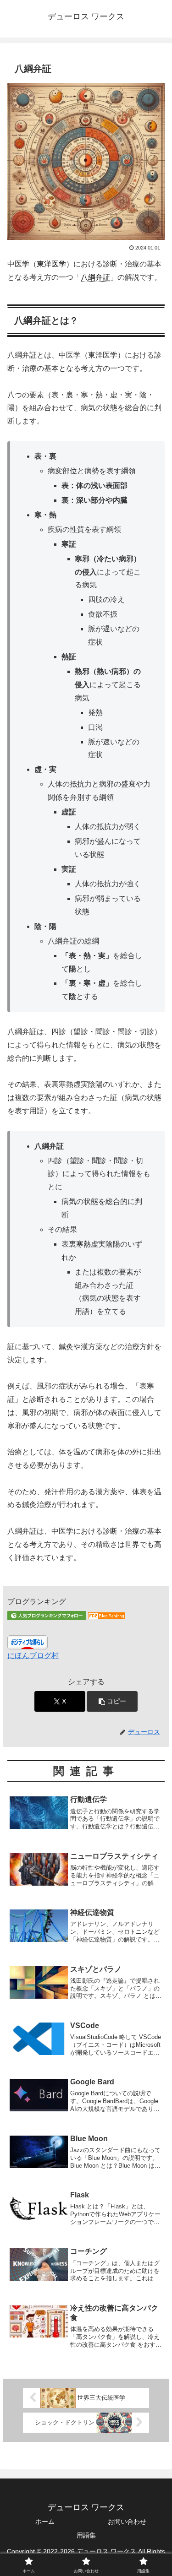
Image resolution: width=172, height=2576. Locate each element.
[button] (112, 1701)
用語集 (86, 2535)
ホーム (45, 2522)
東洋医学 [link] (51, 264)
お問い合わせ (127, 2522)
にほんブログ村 (33, 1656)
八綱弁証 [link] (95, 277)
